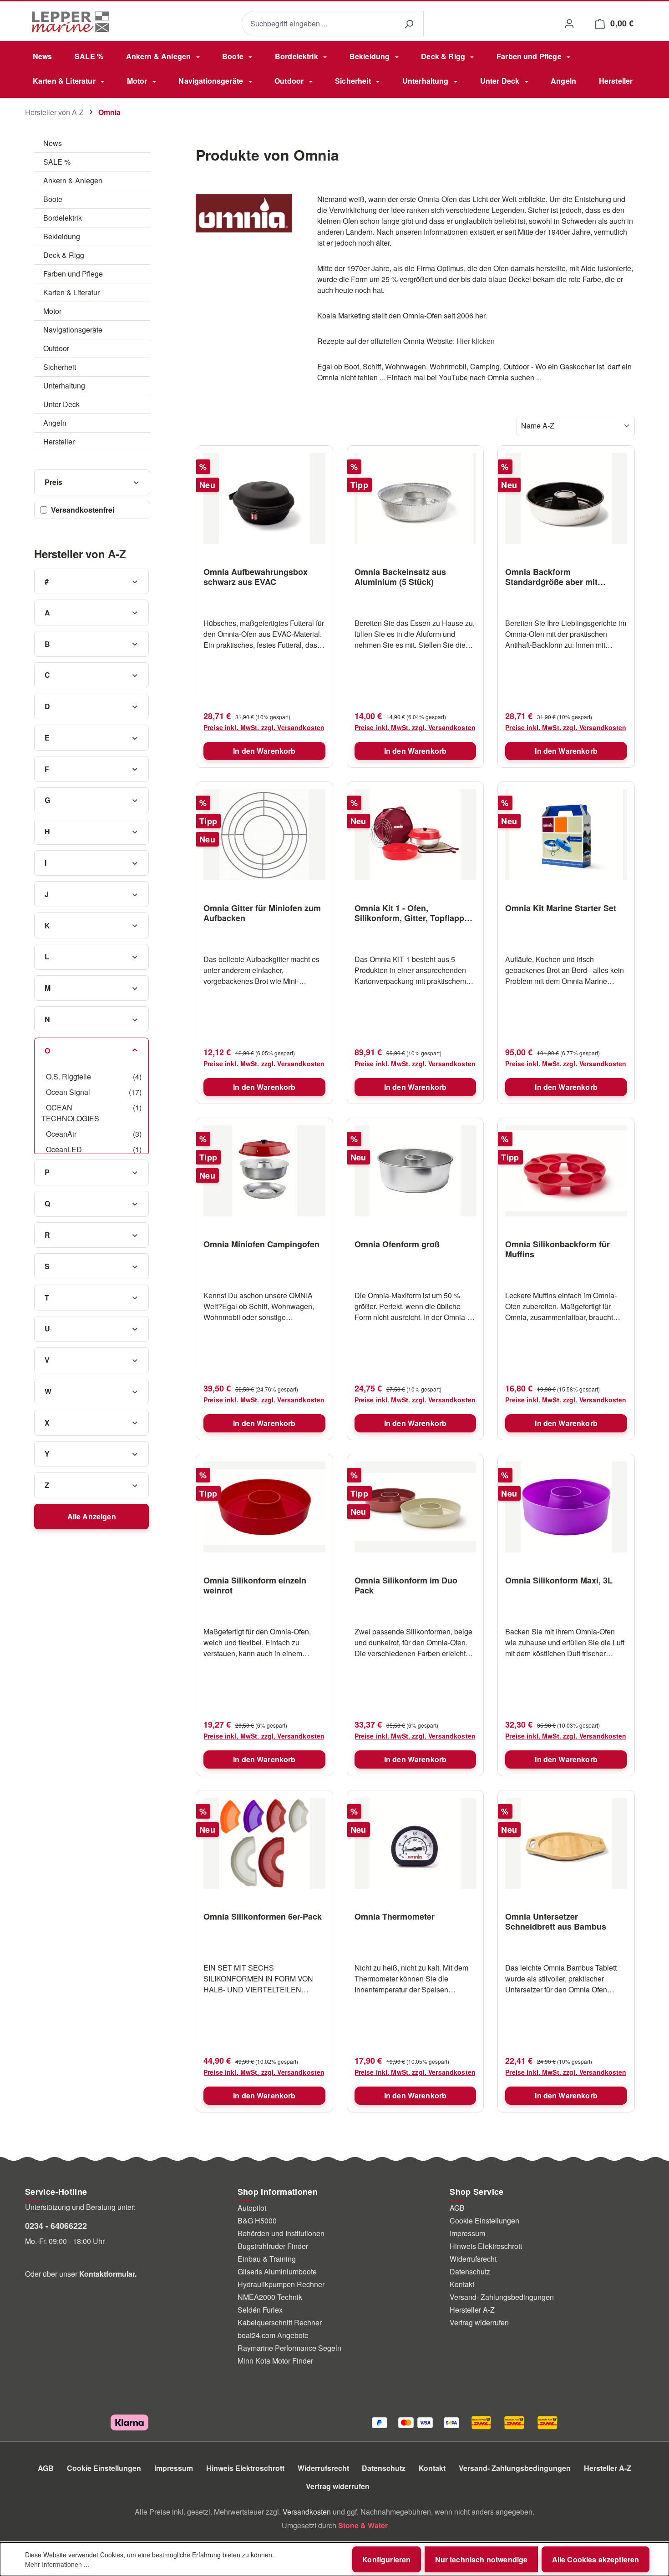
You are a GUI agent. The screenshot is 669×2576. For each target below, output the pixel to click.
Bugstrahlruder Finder (273, 2246)
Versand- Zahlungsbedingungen (502, 2297)
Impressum (467, 2233)
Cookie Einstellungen (484, 2221)
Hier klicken (476, 341)
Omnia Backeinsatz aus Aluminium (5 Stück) (400, 577)
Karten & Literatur (71, 292)
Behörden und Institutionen (281, 2233)
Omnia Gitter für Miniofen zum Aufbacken (262, 913)
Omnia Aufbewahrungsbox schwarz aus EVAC (256, 577)
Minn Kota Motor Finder (275, 2361)
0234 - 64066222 (56, 2226)
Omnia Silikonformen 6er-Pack (263, 1917)
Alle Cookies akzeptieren (596, 2559)
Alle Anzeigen (92, 1516)
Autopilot (252, 2208)
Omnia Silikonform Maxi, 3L (559, 1581)
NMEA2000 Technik (270, 2297)
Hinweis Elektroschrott (486, 2246)
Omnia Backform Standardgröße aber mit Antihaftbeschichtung (551, 577)
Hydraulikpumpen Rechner (281, 2284)
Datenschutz (470, 2271)
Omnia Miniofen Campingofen (261, 1245)
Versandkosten (307, 2512)
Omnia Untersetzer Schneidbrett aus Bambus (556, 1921)
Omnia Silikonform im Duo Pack (406, 1585)
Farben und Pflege (73, 274)
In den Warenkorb (264, 751)
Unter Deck (61, 404)
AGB (457, 2208)
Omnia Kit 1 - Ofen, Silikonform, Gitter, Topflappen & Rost (414, 913)
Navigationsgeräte (73, 330)
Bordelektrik (63, 218)
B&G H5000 (257, 2221)
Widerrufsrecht (473, 2259)
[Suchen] (409, 24)
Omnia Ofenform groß (397, 1245)
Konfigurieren (386, 2559)
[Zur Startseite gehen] (71, 22)
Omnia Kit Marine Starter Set (561, 908)
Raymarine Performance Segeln (289, 2348)
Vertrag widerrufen (479, 2322)
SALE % (57, 162)
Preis (54, 482)
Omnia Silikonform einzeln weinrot (255, 1585)
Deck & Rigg (64, 255)
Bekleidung (62, 236)
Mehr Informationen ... (57, 2564)
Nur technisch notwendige (481, 2559)
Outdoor (56, 348)
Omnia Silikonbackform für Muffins (557, 1249)
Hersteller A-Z (472, 2310)
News (53, 143)
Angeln (55, 423)
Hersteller (59, 441)
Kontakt (462, 2284)
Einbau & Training (267, 2259)
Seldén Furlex (260, 2310)
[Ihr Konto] (569, 23)
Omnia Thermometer (395, 1917)
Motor (52, 311)
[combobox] (318, 24)
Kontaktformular (107, 2274)
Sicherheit (60, 367)
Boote (53, 199)
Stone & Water (363, 2525)
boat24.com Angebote (273, 2335)
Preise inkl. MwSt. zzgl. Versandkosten (264, 727)
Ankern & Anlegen (73, 180)
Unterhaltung (64, 386)
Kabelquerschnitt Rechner (280, 2322)
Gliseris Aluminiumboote (277, 2271)
